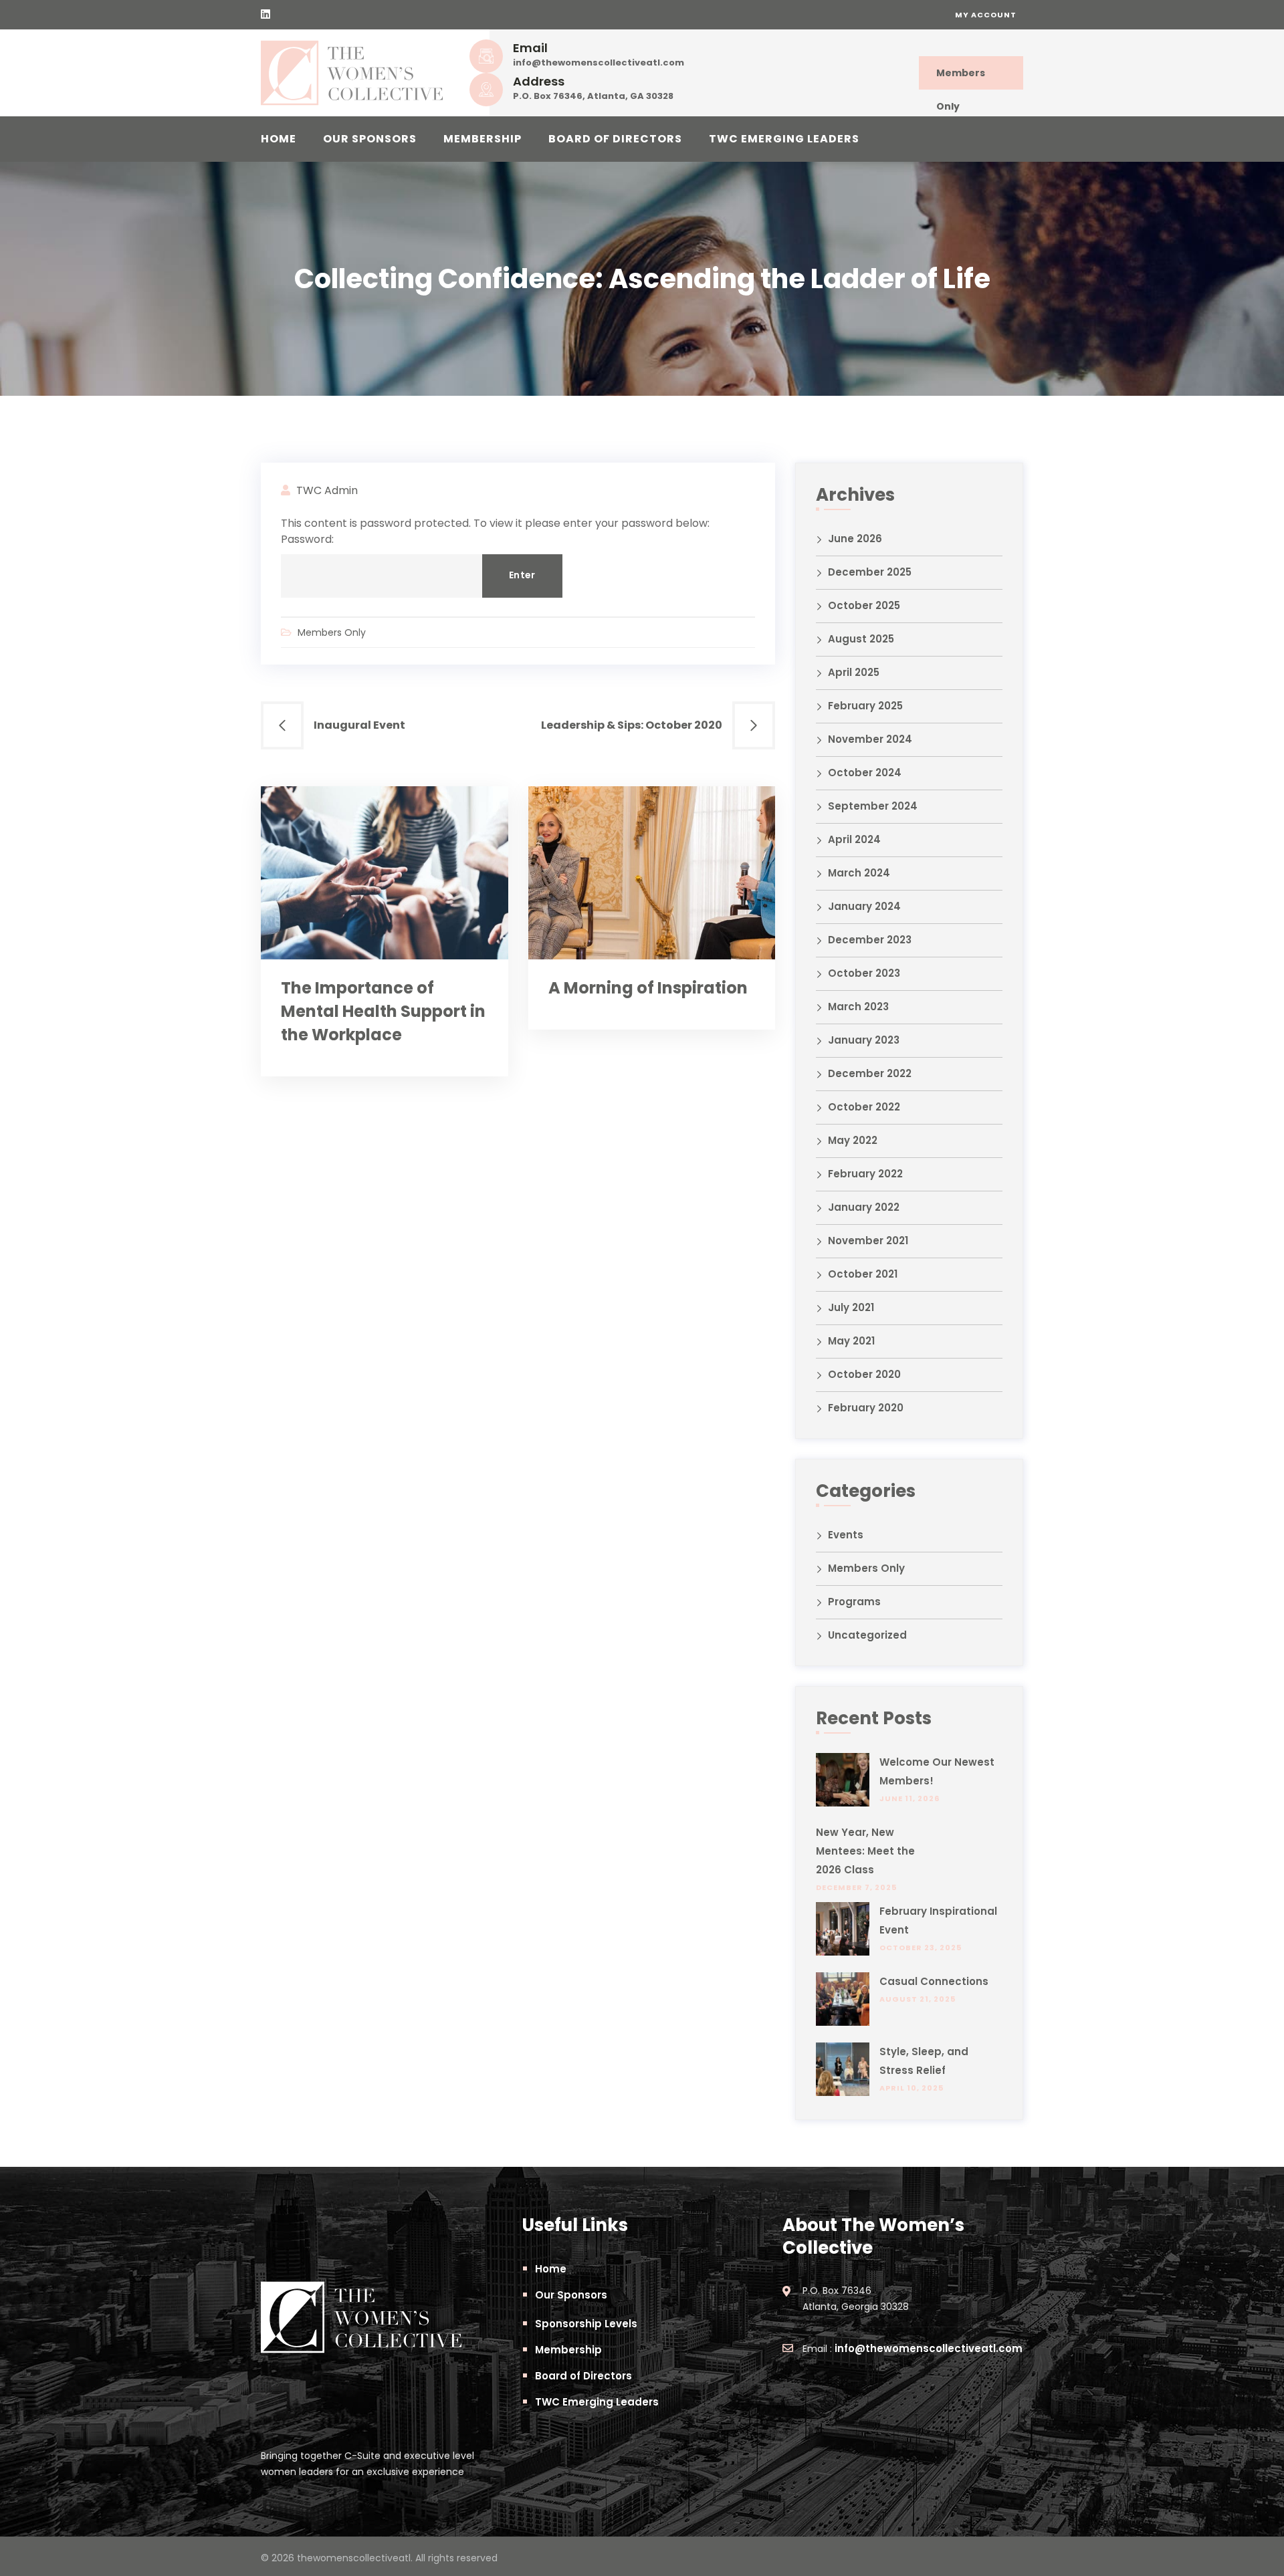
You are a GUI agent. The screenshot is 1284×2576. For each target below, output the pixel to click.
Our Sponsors (370, 139)
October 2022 (864, 1107)
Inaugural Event (359, 725)
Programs (854, 1602)
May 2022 (853, 1140)
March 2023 (858, 1007)
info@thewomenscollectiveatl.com (599, 63)
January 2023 (864, 1040)
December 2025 (870, 572)
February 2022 (865, 1174)
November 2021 (868, 1241)
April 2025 (854, 672)
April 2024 (854, 839)
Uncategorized (867, 1635)
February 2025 (865, 706)
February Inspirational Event (938, 1920)
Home (279, 139)
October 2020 (864, 1374)
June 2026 (855, 539)
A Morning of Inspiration (648, 988)
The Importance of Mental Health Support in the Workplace (383, 1011)
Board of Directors (615, 139)
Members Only (961, 78)
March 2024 (859, 873)
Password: (307, 539)
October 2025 (864, 605)
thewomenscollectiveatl (354, 2558)
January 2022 (864, 1207)
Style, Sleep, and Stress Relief (924, 2061)
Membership (483, 139)
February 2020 (866, 1408)
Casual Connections (934, 1981)
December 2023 (870, 940)
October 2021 (863, 1274)
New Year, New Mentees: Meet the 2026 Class (865, 1851)
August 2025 (861, 639)
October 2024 (865, 773)
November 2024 (870, 739)
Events (846, 1535)
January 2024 (864, 906)
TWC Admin (327, 490)
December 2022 (870, 1073)
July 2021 (851, 1307)
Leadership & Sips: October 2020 (632, 725)
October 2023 (864, 973)
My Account (986, 15)
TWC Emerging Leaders (784, 139)
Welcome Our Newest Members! (937, 1771)
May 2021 (851, 1341)
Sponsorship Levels (586, 2324)
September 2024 (873, 806)
